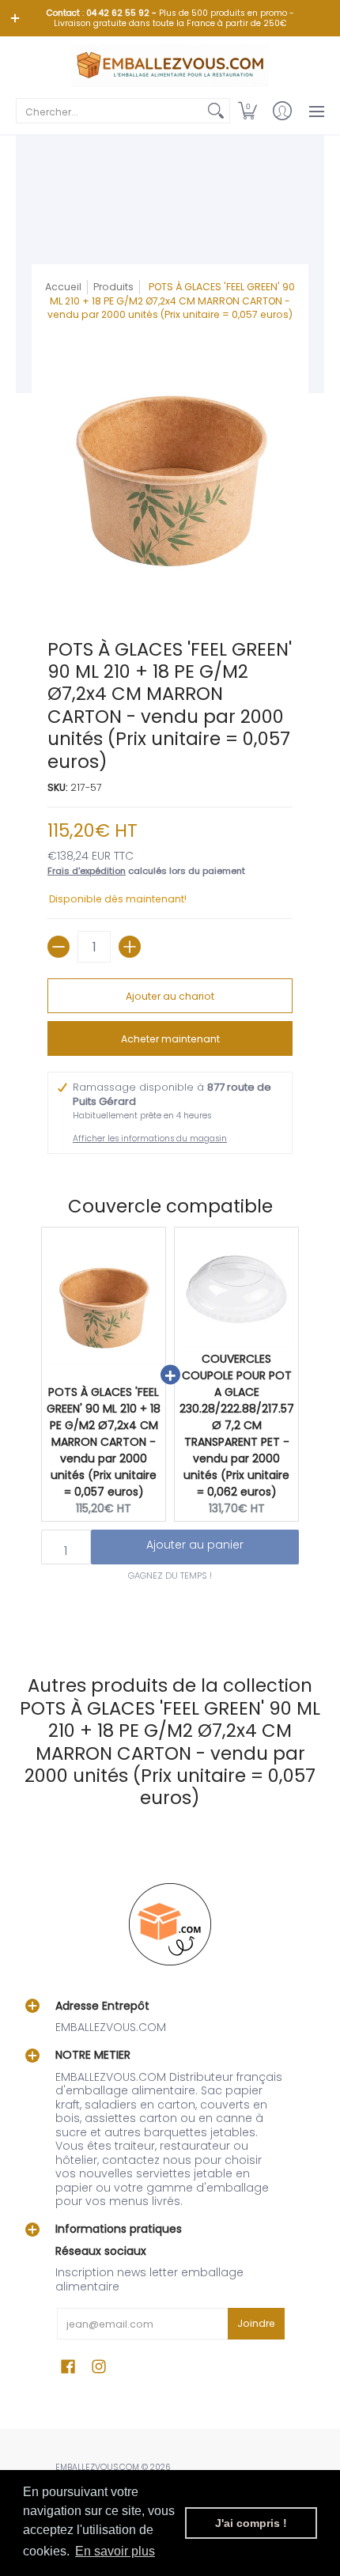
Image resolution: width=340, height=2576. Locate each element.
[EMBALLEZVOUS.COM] (170, 66)
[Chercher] (216, 111)
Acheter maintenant (170, 1039)
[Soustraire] (59, 947)
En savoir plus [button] (115, 2551)
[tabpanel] (170, 1617)
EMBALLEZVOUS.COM (97, 2467)
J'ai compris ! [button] (251, 2523)
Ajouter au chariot (170, 996)
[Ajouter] (130, 947)
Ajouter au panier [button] (195, 1545)
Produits (113, 287)
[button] (247, 111)
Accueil (63, 287)
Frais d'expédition (87, 871)
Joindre (256, 2323)
